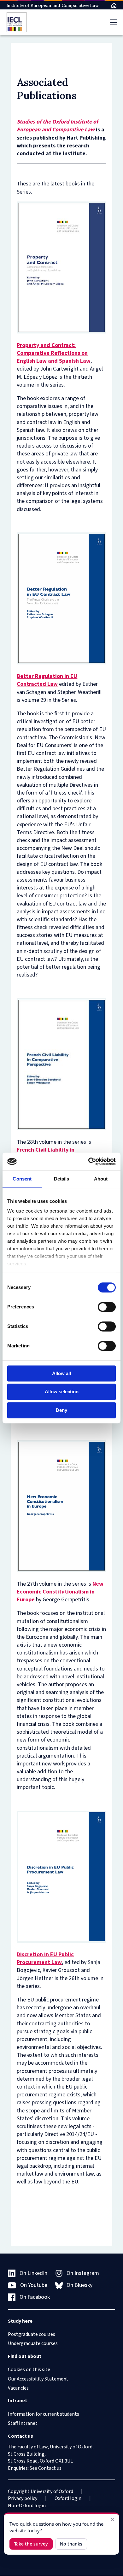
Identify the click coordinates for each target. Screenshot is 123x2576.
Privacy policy (23, 2498)
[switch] (107, 1307)
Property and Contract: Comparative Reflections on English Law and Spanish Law (54, 353)
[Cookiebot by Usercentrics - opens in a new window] (88, 1161)
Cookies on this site (29, 2370)
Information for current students (44, 2414)
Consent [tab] (22, 1179)
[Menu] (114, 22)
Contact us (50, 2468)
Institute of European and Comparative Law (53, 5)
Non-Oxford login (27, 2506)
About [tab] (101, 1179)
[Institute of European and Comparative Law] (17, 22)
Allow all (61, 1373)
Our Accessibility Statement (38, 2379)
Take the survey (31, 2544)
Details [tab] (62, 1179)
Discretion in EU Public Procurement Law (45, 1958)
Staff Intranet (23, 2423)
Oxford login (68, 2498)
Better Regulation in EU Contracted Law (47, 680)
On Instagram (83, 2273)
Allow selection (62, 1392)
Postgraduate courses (32, 2334)
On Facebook (35, 2297)
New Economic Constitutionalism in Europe (60, 1592)
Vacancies (18, 2388)
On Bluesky (79, 2285)
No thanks (71, 2544)
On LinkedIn (33, 2273)
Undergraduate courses (33, 2343)
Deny (61, 1410)
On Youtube (34, 2285)
